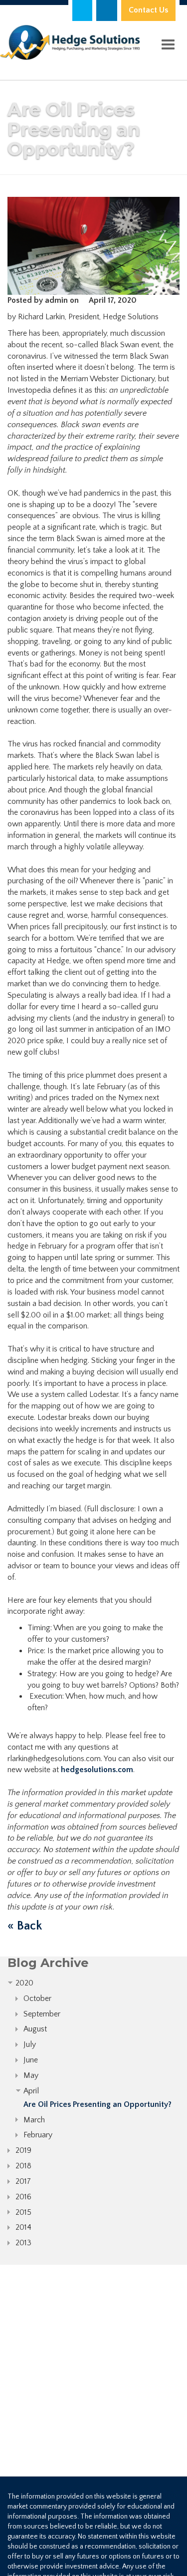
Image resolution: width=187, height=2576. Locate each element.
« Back (25, 1926)
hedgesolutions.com (97, 1770)
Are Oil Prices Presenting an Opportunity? (97, 2104)
